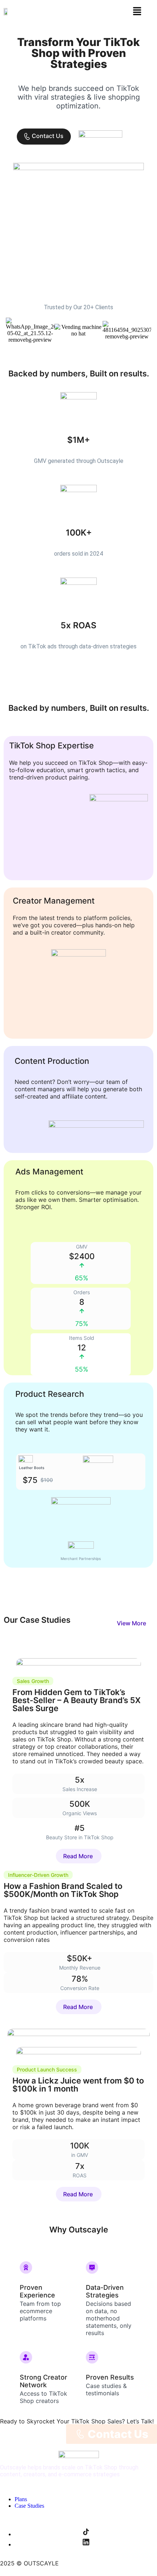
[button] (137, 12)
